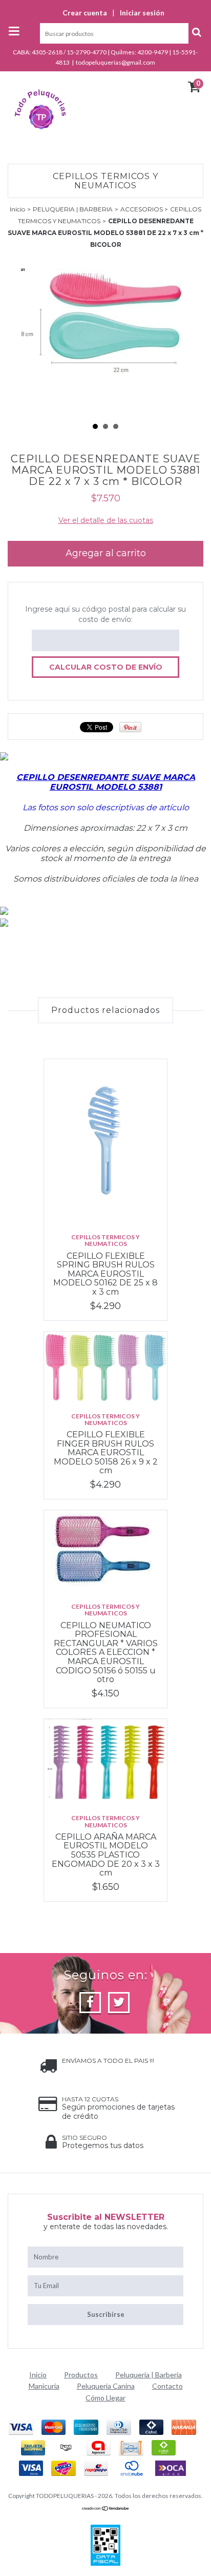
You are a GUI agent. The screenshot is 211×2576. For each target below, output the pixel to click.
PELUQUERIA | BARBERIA (73, 209)
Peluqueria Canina (106, 2386)
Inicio (17, 209)
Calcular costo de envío (106, 667)
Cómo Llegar (105, 2398)
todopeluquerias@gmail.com (115, 62)
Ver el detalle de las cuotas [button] (106, 520)
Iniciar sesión (142, 13)
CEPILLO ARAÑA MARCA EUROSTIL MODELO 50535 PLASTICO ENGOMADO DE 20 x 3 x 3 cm (106, 1855)
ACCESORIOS (142, 209)
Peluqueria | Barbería (149, 2375)
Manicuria (44, 2386)
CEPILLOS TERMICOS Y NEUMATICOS (105, 1240)
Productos (81, 2375)
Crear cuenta (85, 13)
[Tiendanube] (106, 2509)
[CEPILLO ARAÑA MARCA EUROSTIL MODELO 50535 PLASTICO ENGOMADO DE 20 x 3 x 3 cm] (105, 1762)
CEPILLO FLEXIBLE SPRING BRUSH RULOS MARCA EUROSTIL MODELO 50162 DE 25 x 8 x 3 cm (105, 1274)
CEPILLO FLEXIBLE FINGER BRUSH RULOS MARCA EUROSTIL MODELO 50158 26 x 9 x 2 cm (106, 1452)
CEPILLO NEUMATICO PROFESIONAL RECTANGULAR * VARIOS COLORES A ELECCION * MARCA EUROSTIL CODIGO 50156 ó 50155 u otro (106, 1653)
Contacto (167, 2386)
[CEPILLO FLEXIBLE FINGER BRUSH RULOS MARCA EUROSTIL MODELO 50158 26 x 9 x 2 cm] (105, 1367)
